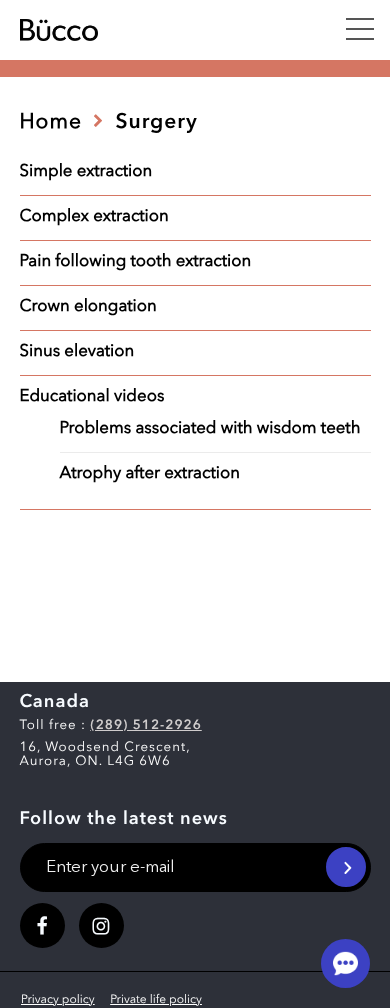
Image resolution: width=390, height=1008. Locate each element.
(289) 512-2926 (145, 726)
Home (51, 123)
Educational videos (92, 397)
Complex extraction (94, 217)
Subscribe (346, 867)
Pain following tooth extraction (136, 262)
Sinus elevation (77, 352)
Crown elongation (88, 307)
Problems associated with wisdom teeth (210, 429)
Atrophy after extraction (150, 474)
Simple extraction (86, 172)
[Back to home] (156, 30)
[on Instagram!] (101, 925)
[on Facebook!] (42, 925)
